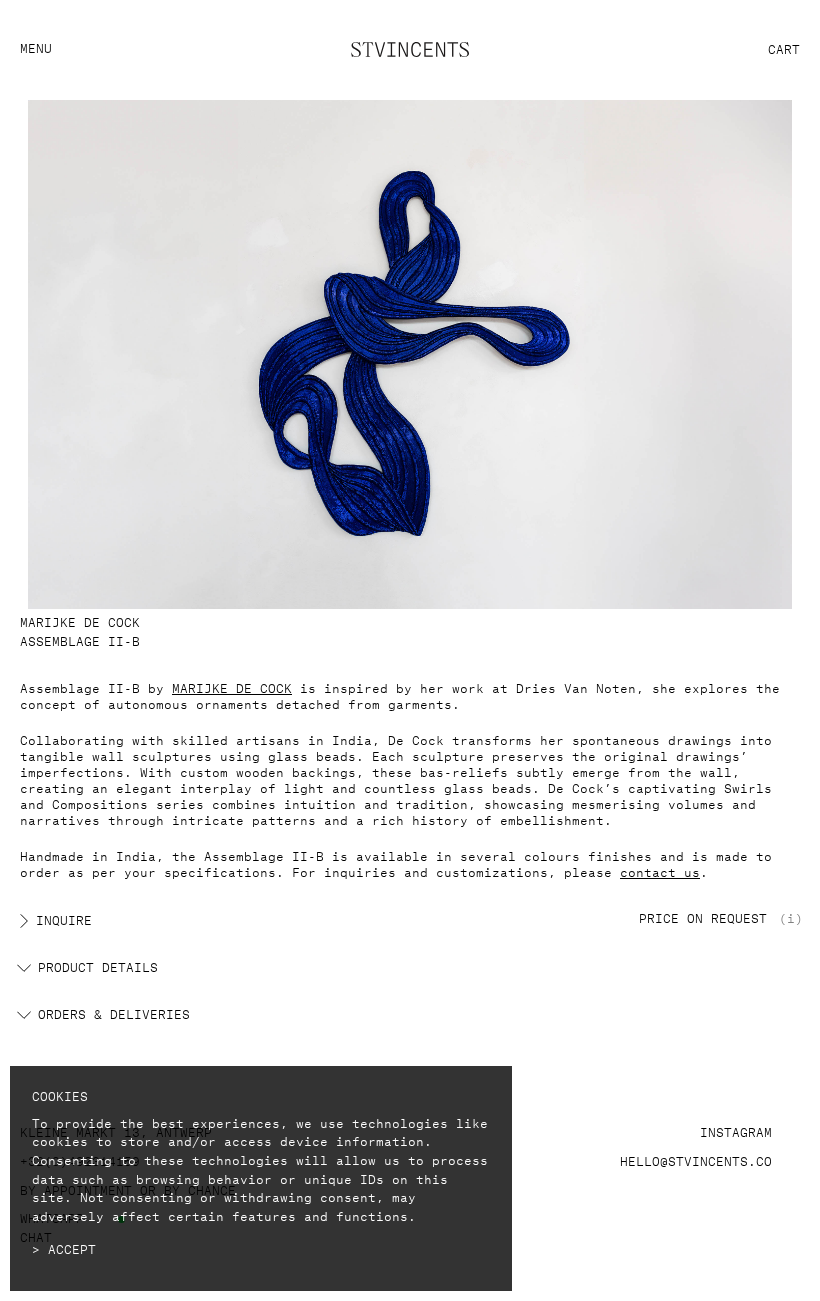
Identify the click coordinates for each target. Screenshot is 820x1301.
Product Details (98, 966)
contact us (660, 870)
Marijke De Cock (80, 620)
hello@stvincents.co (696, 1159)
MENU (36, 46)
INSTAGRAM (736, 1130)
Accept (72, 1248)
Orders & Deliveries (114, 1013)
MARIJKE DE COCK (232, 686)
